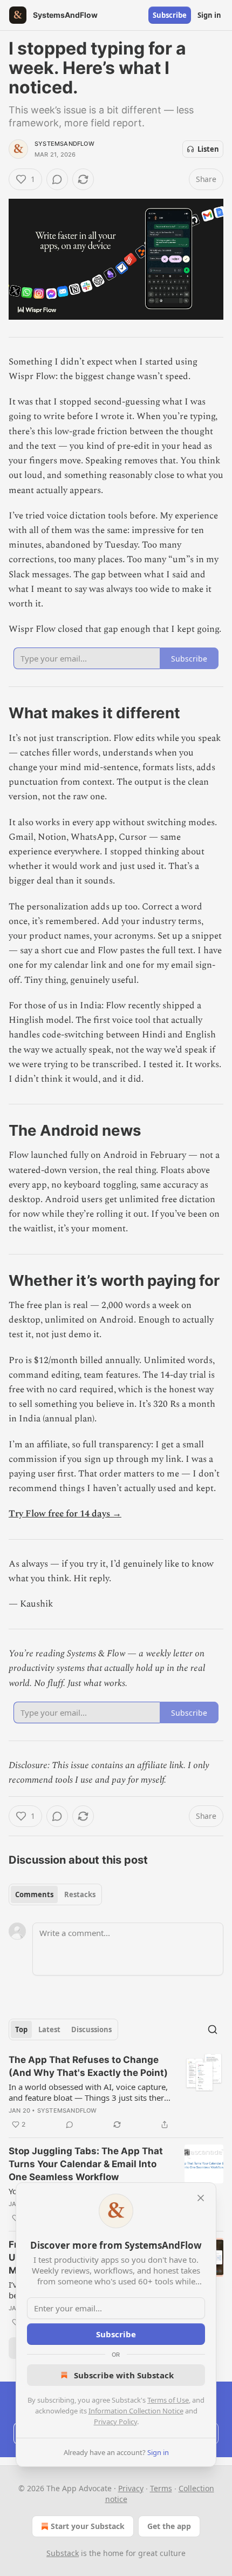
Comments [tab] (34, 1894)
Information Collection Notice (136, 2411)
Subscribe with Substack (124, 2375)
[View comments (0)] (57, 179)
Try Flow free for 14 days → (65, 1514)
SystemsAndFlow (64, 144)
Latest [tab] (49, 2029)
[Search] (213, 2029)
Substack (63, 2553)
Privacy (131, 2488)
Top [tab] (21, 2029)
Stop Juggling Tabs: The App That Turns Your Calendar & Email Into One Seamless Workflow (86, 2164)
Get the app (169, 2526)
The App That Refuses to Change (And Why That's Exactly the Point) (88, 2066)
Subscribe (170, 15)
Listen (208, 149)
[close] (201, 2198)
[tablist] (55, 1894)
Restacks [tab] (80, 1894)
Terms (161, 2488)
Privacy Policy (115, 2422)
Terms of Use (168, 2400)
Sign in (209, 15)
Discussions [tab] (91, 2029)
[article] (116, 2092)
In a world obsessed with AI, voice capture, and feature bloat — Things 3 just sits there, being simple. (90, 2092)
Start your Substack (88, 2526)
